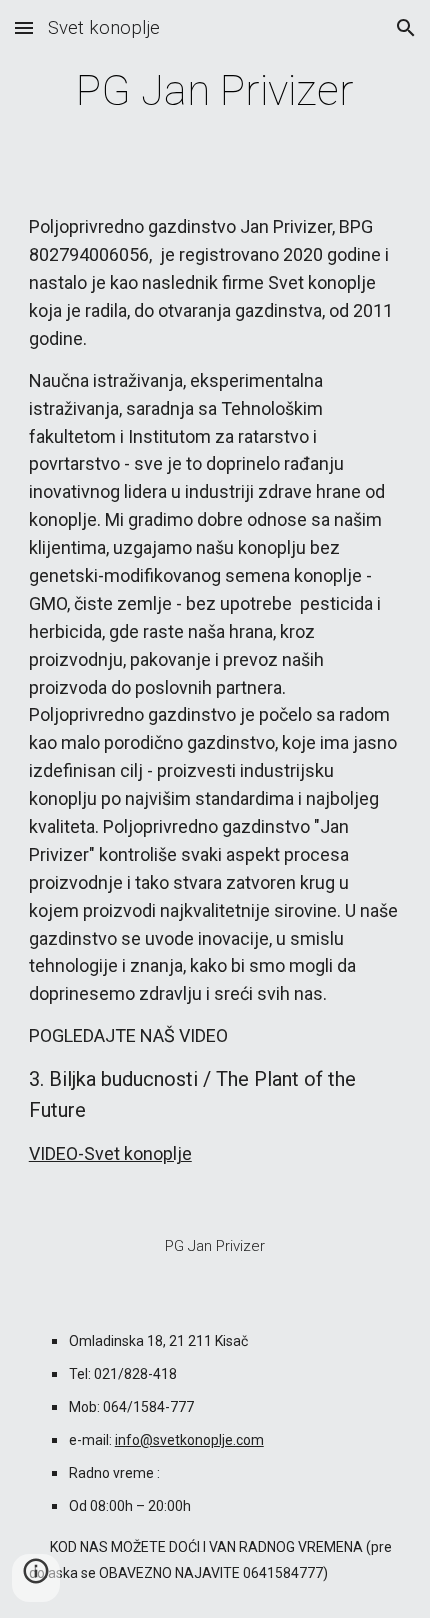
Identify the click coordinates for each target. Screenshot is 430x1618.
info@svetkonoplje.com (189, 1440)
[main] (215, 90)
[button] (24, 27)
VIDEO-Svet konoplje (110, 1153)
